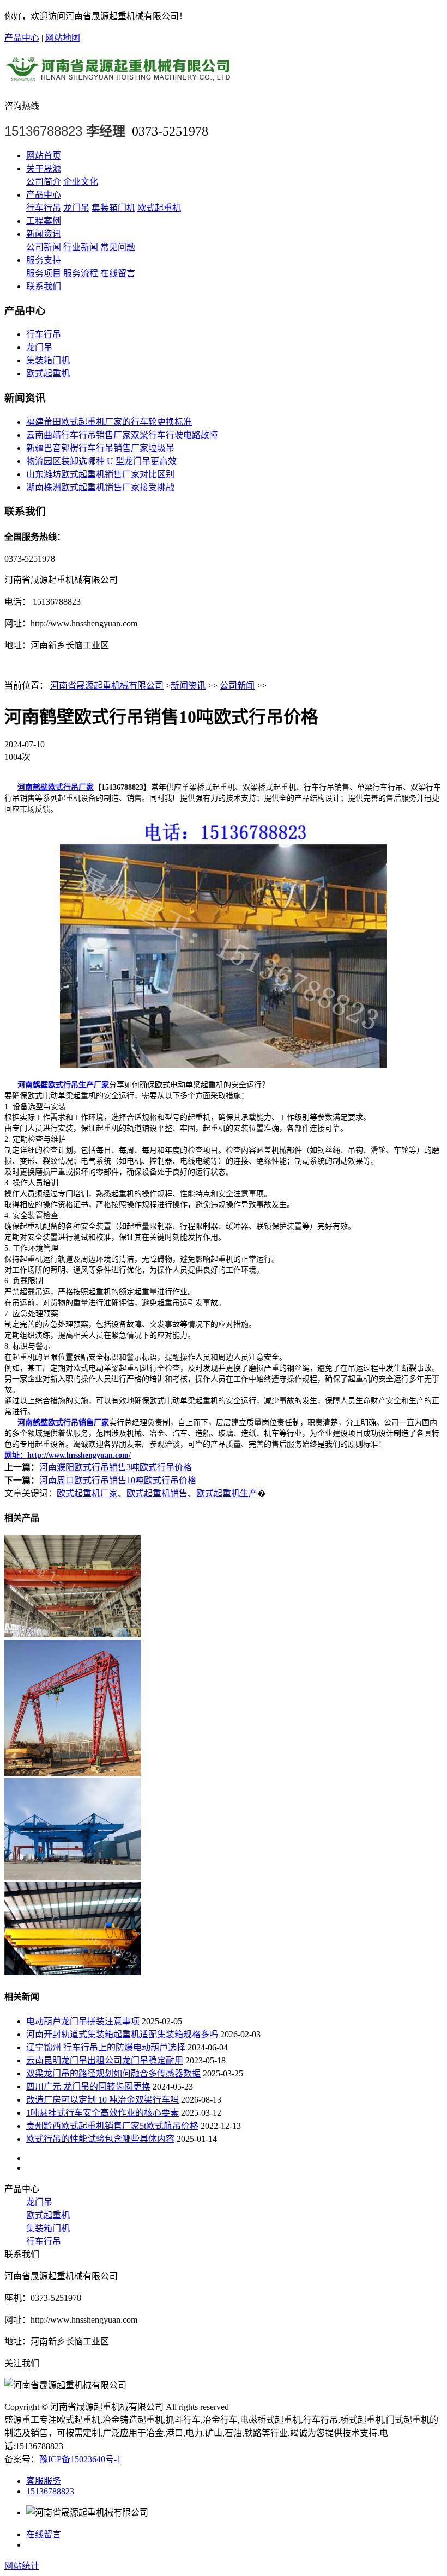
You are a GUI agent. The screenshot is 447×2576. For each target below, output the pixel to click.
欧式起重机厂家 (87, 1493)
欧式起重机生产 (227, 1493)
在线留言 (118, 273)
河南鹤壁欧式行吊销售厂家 (63, 1423)
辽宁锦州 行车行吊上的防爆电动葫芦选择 (106, 2047)
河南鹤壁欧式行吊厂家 (56, 787)
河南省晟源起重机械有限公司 (107, 686)
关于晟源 (44, 169)
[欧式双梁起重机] (73, 1972)
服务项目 (44, 273)
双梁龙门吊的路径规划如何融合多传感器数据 (113, 2073)
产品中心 (22, 38)
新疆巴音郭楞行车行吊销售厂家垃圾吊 (100, 448)
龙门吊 (76, 208)
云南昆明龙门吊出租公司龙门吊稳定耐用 (105, 2060)
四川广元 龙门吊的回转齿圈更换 (88, 2087)
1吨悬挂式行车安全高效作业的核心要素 (102, 2113)
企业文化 (81, 182)
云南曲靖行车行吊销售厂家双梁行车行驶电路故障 (122, 435)
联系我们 (44, 286)
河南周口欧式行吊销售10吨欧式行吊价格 (118, 1480)
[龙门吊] (73, 1773)
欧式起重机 (159, 208)
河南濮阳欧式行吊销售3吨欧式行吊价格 (116, 1467)
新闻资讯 (44, 234)
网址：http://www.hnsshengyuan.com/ (68, 1455)
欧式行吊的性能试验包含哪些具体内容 (100, 2139)
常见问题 (118, 247)
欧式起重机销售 (157, 1493)
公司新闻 (44, 247)
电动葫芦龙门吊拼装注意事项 (83, 2021)
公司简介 (44, 182)
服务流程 (81, 273)
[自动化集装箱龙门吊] (73, 1877)
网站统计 (22, 2566)
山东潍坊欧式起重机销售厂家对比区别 (100, 474)
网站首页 (44, 156)
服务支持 (44, 260)
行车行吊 (44, 208)
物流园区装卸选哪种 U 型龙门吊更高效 (101, 461)
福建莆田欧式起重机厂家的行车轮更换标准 (109, 422)
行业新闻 (81, 247)
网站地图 (63, 38)
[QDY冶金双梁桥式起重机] (73, 1634)
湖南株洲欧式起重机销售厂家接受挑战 (100, 487)
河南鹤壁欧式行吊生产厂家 (63, 1085)
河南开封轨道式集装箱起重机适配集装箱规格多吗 (122, 2034)
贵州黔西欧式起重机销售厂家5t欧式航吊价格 (112, 2126)
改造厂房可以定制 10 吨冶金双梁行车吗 (102, 2100)
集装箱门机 (113, 208)
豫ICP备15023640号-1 (80, 2459)
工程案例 (44, 221)
